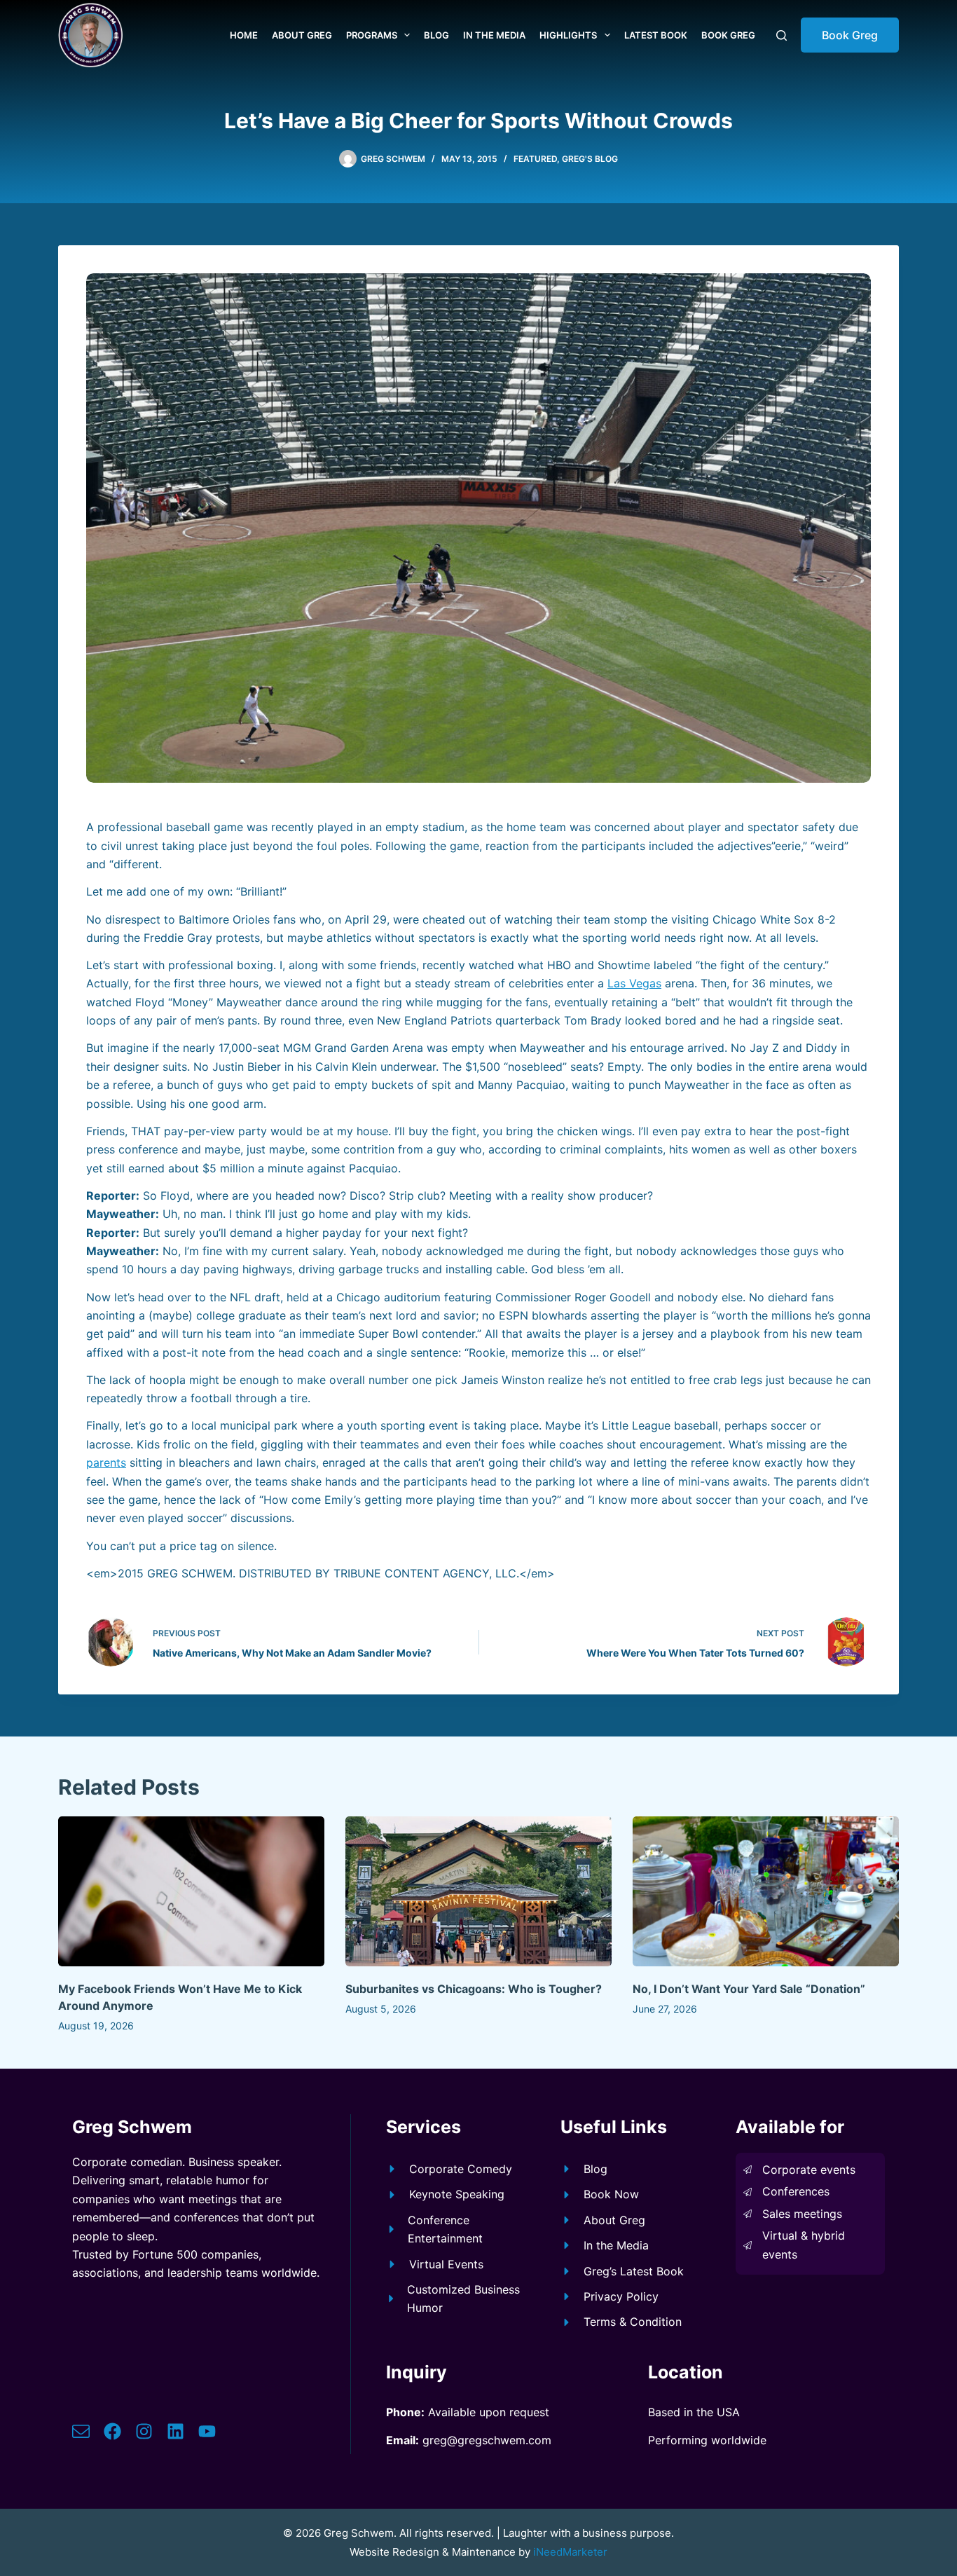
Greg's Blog (590, 159)
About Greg (302, 35)
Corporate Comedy (461, 2169)
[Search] (782, 35)
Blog (436, 35)
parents (106, 1462)
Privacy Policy (621, 2296)
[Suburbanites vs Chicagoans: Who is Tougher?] (478, 1891)
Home (244, 35)
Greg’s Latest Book (634, 2271)
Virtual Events (446, 2264)
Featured (535, 159)
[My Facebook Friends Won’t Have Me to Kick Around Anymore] (191, 1891)
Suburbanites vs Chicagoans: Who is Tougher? (474, 1989)
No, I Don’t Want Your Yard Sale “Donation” (749, 1989)
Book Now (611, 2194)
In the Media (494, 35)
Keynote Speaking (457, 2194)
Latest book (656, 35)
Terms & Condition (633, 2322)
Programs (372, 35)
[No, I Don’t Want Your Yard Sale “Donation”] (766, 1891)
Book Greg (728, 35)
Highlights (568, 35)
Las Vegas (634, 983)
